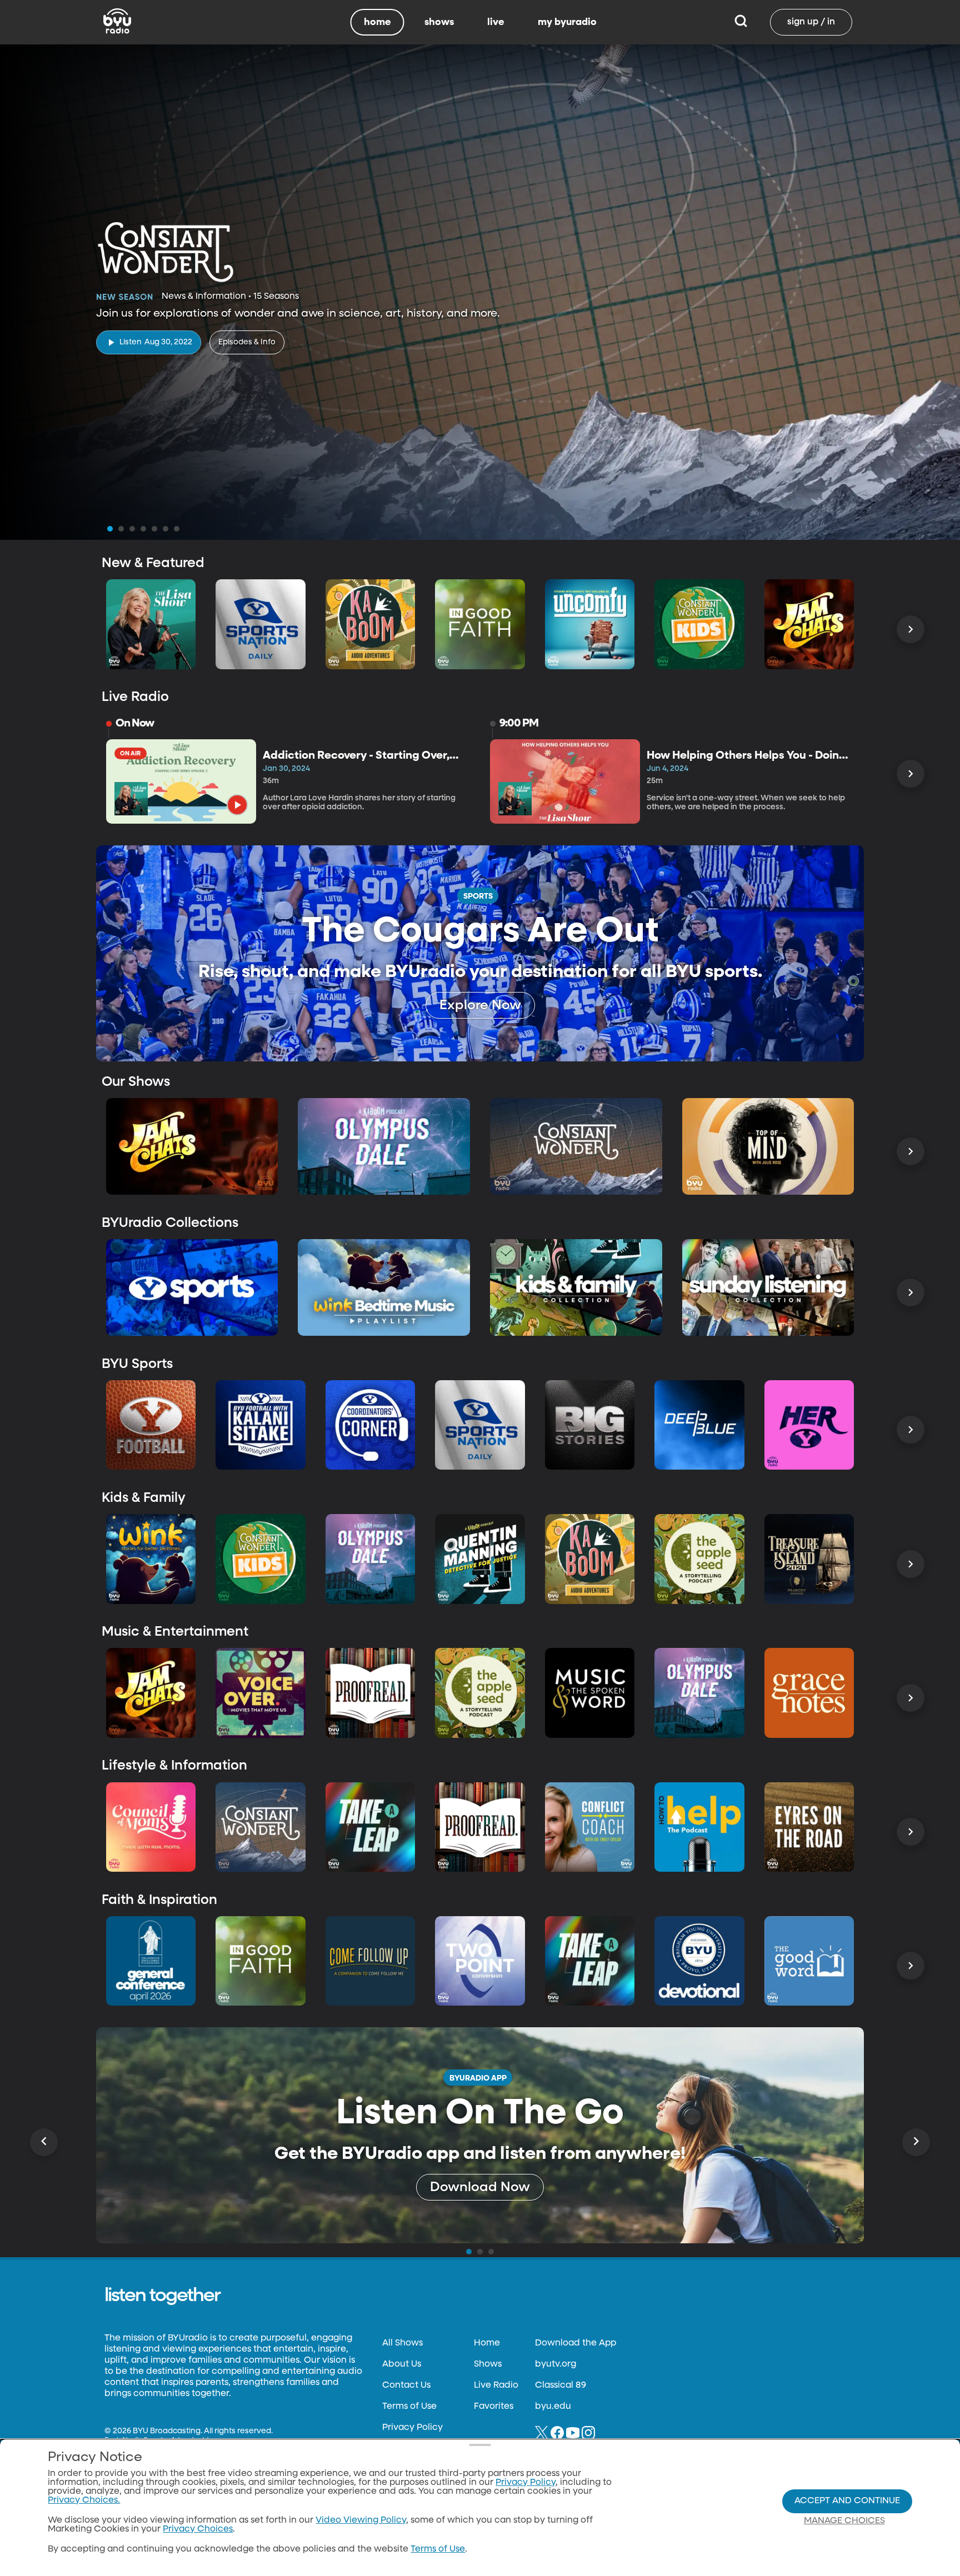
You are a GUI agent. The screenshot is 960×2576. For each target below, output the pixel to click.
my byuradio (567, 22)
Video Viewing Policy (361, 2520)
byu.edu (553, 2407)
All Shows (402, 2343)
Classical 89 (561, 2385)
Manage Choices (844, 2521)
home (377, 22)
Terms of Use (409, 2407)
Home (487, 2343)
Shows (488, 2364)
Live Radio (496, 2385)
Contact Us (406, 2385)
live (496, 22)
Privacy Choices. (84, 2500)
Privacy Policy (412, 2428)
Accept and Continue (847, 2501)
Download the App (576, 2343)
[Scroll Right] (911, 629)
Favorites (494, 2407)
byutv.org (556, 2364)
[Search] (741, 22)
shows (439, 22)
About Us (402, 2364)
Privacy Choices (198, 2529)
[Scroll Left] (44, 2142)
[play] (237, 805)
